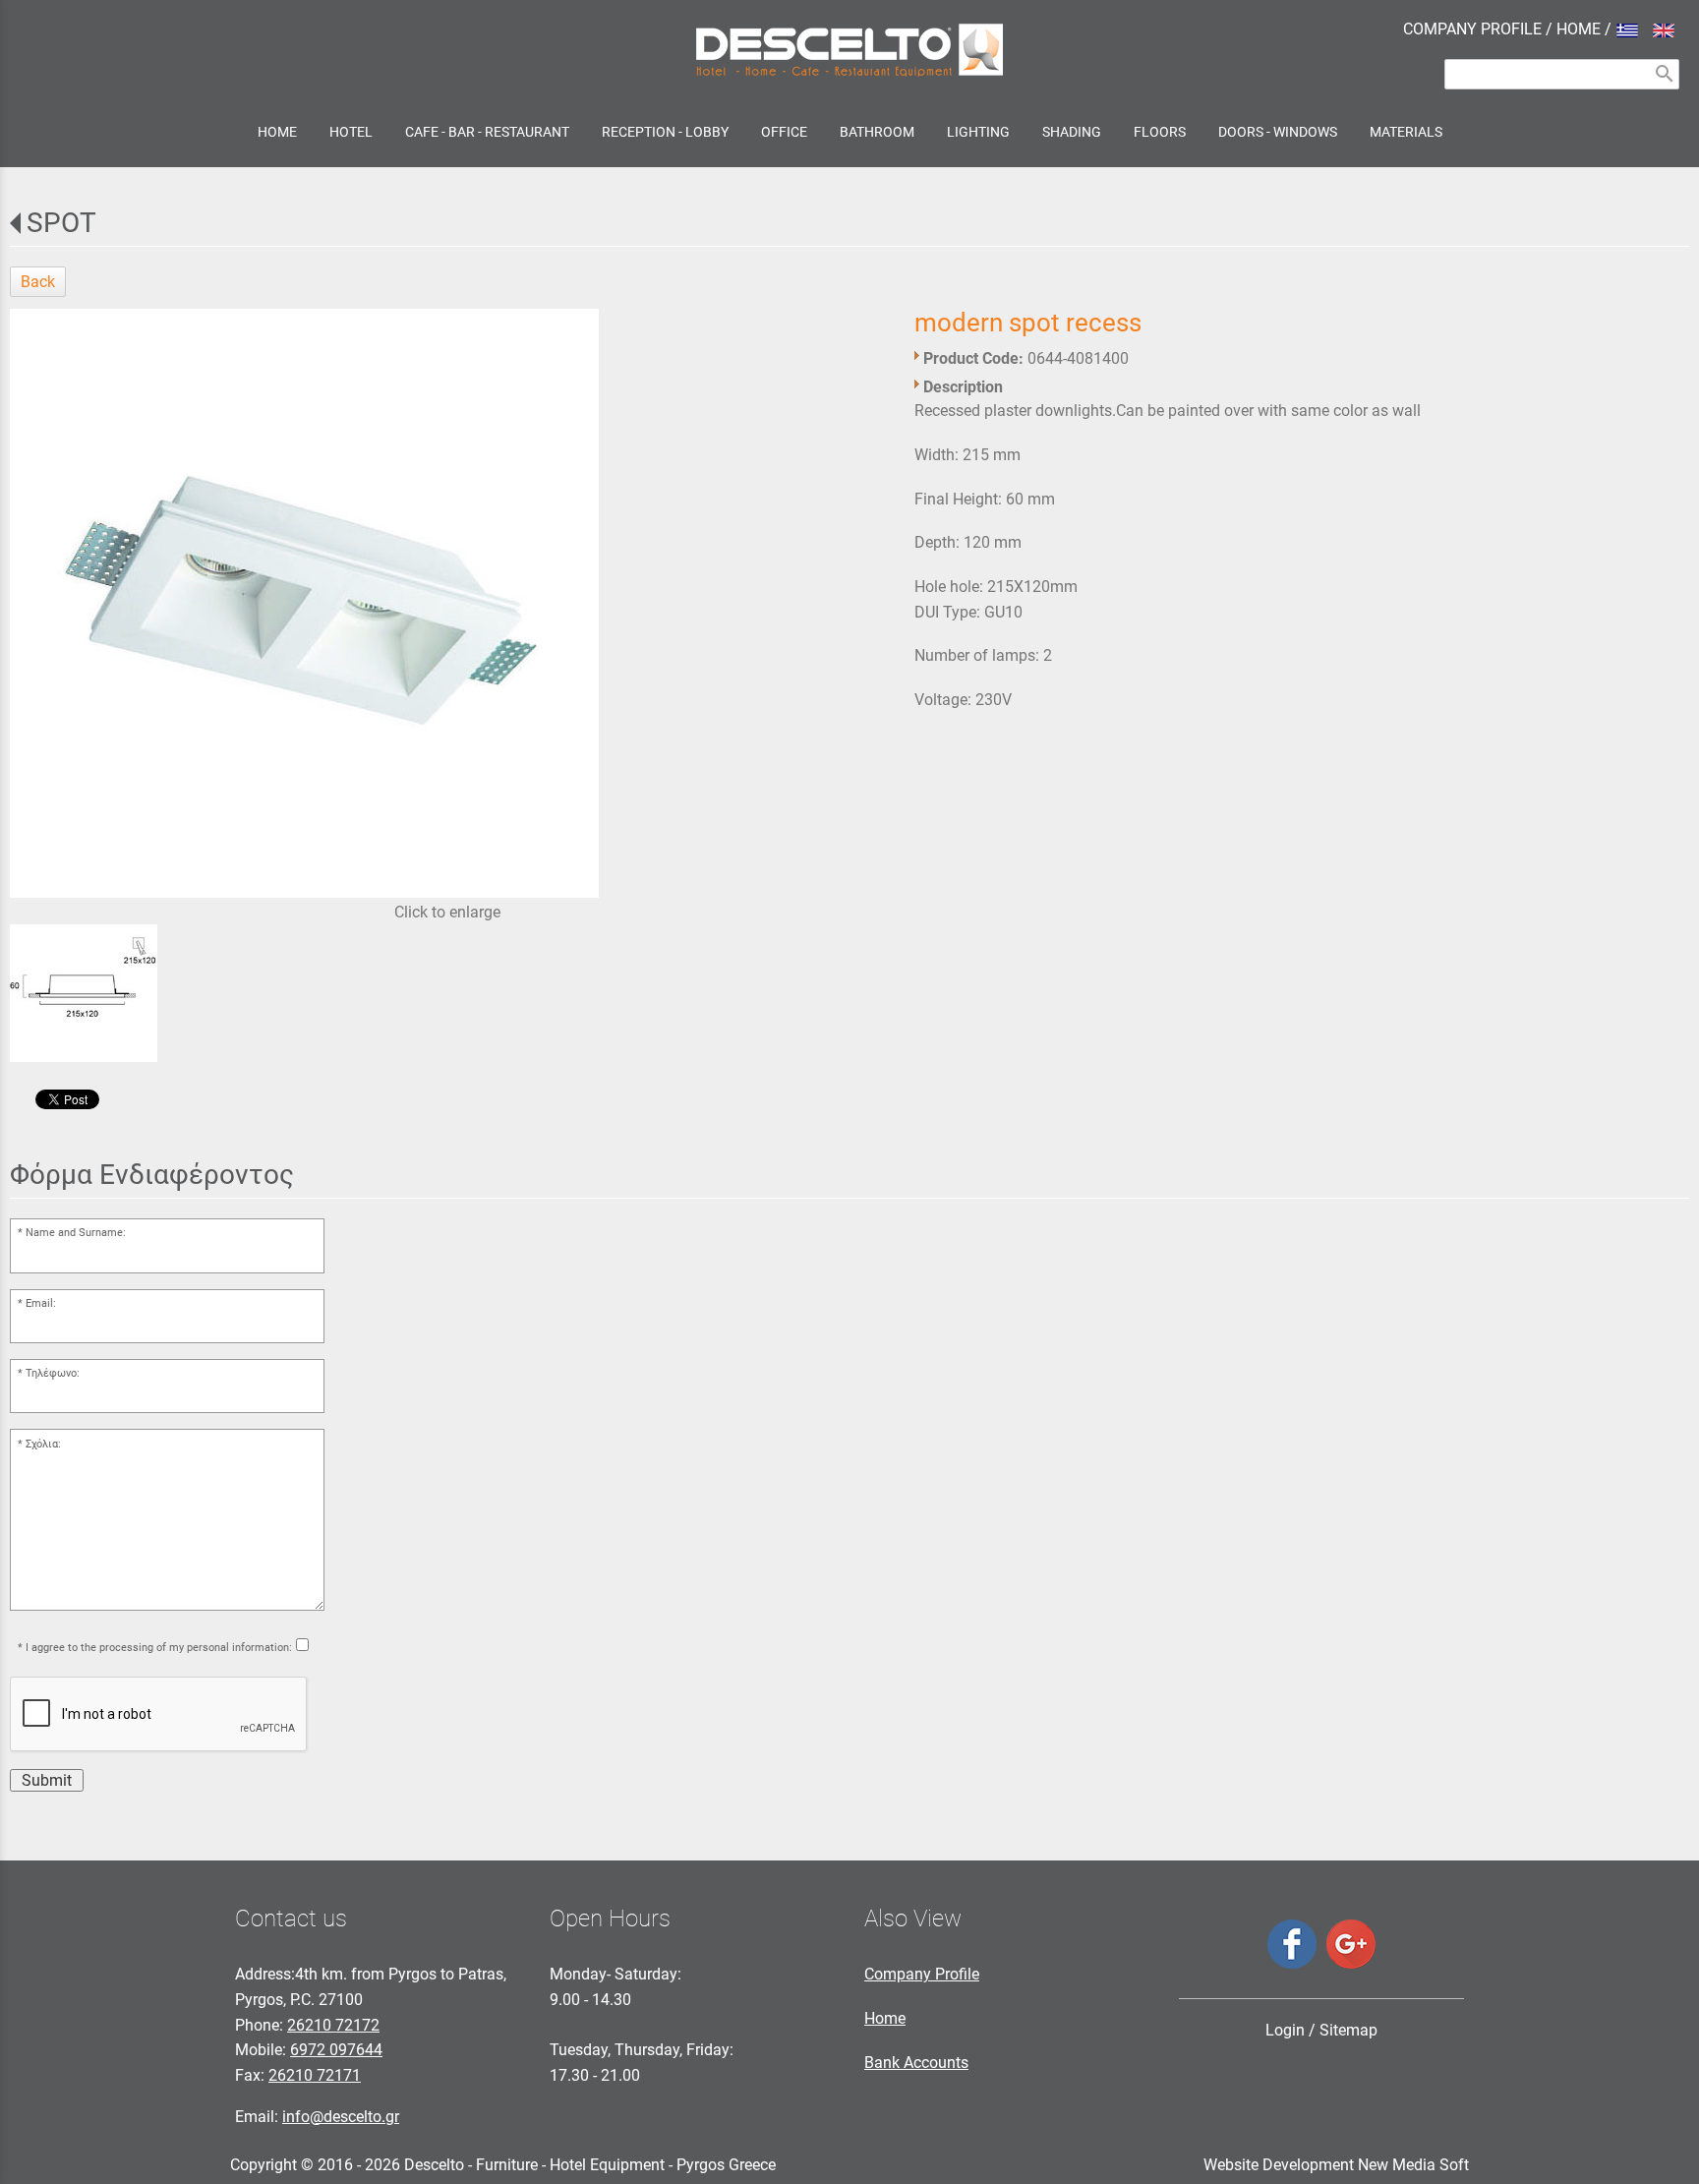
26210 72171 (315, 2075)
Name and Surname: (76, 1233)
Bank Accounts (916, 2063)
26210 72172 (333, 2025)
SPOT (61, 223)
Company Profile (922, 1974)
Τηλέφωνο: (53, 1373)
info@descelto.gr (341, 2117)
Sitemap (1348, 2030)
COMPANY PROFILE (1472, 29)
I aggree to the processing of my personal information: (159, 1648)
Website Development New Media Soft (1336, 2165)
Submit (47, 1780)
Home (885, 2018)
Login (1285, 2030)
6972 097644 (336, 2050)
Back (38, 282)
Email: (41, 1303)
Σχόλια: (43, 1444)
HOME (1579, 29)
